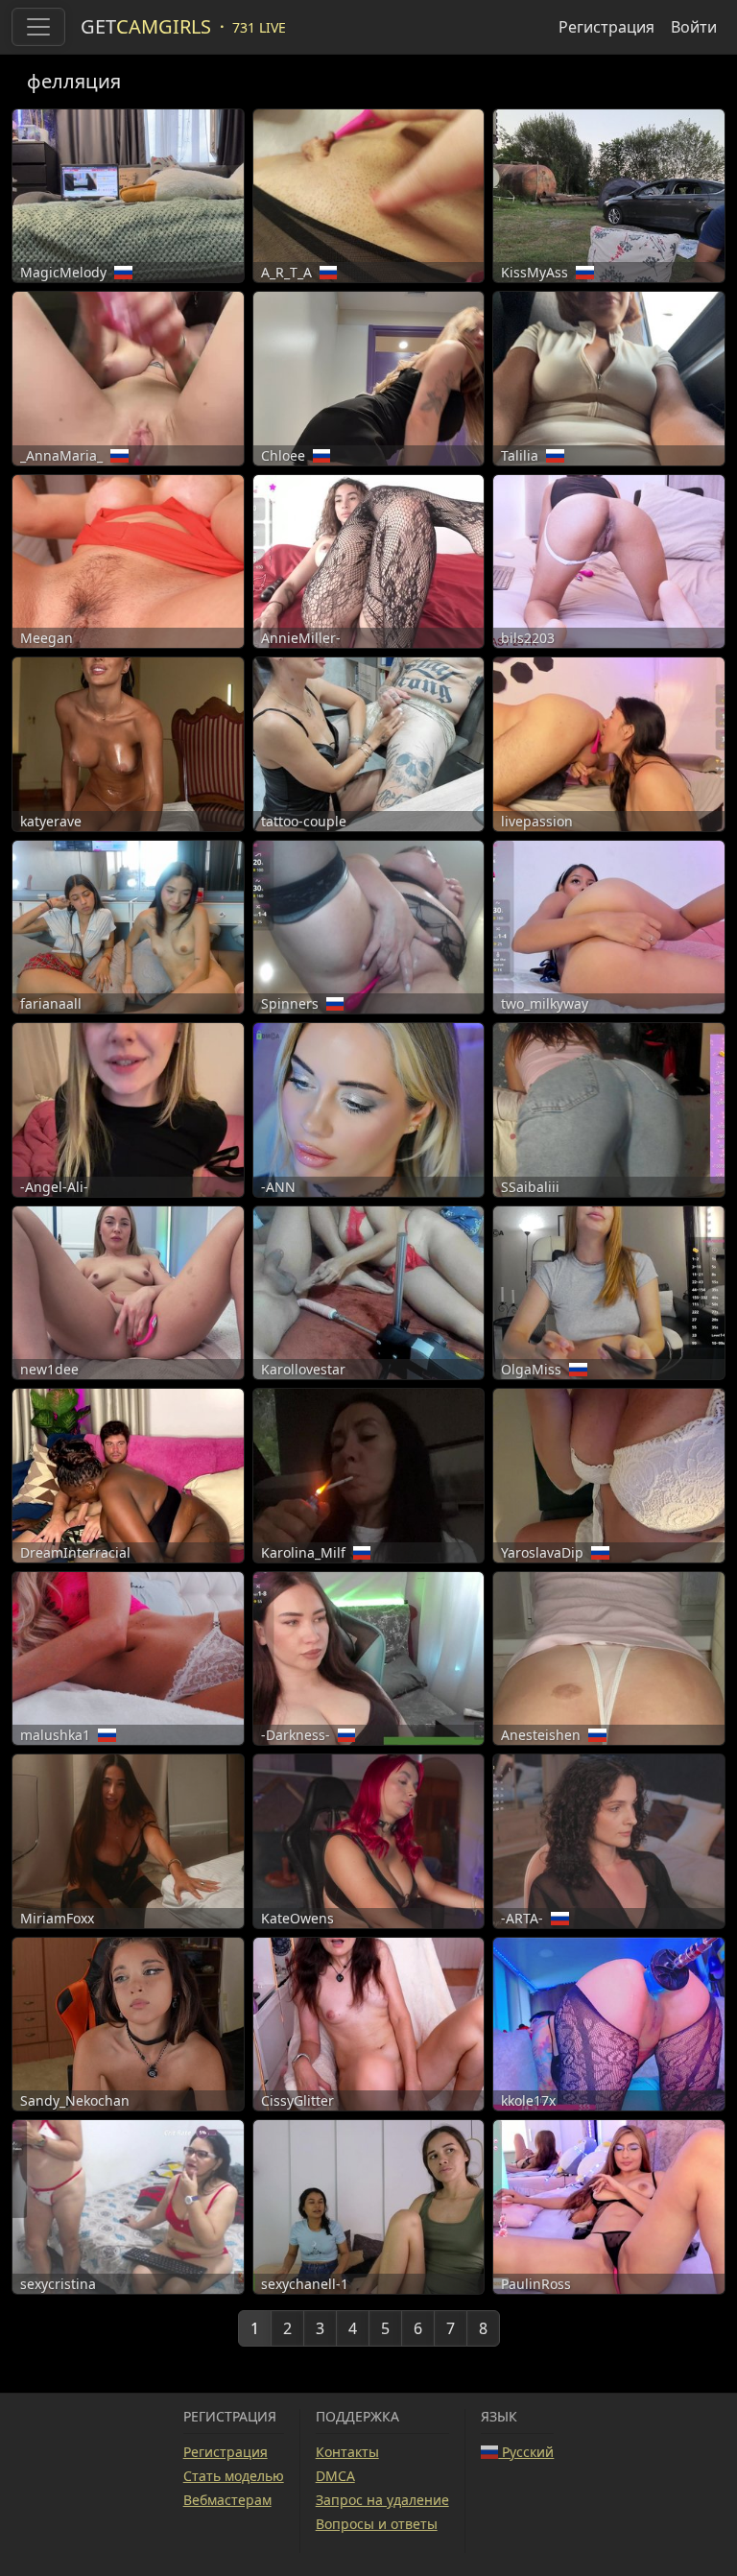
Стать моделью (234, 2476)
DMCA (335, 2476)
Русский (526, 2452)
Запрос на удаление (382, 2500)
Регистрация (606, 27)
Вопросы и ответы (377, 2524)
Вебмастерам (227, 2500)
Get (146, 26)
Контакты (347, 2452)
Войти (694, 27)
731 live (259, 27)
